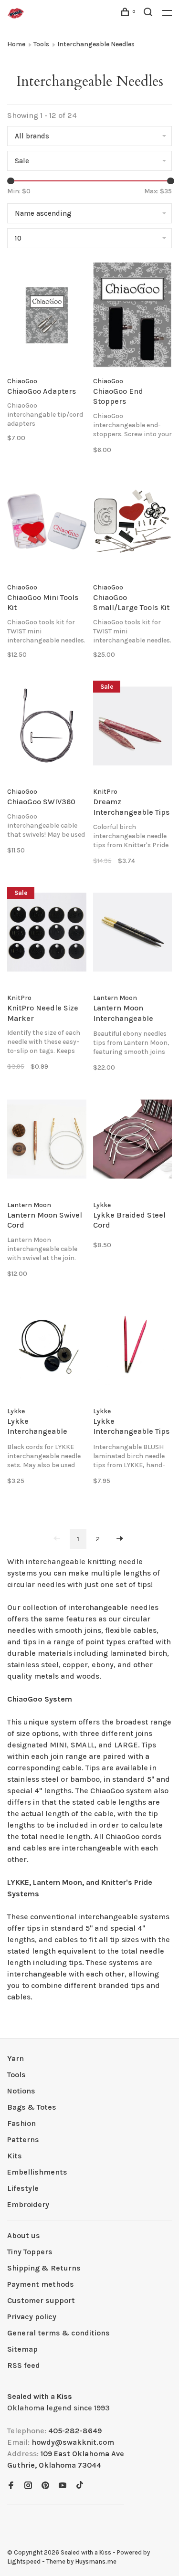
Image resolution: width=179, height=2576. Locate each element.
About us (24, 2235)
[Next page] (120, 1539)
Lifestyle (23, 2188)
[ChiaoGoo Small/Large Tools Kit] (133, 523)
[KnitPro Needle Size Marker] (47, 934)
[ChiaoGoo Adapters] (47, 317)
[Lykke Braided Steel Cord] (133, 1141)
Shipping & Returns (44, 2268)
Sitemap (22, 2349)
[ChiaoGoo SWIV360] (47, 728)
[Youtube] (63, 2486)
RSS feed (24, 2365)
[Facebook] (11, 2486)
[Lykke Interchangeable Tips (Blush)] (133, 1347)
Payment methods (41, 2284)
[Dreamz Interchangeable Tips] (133, 728)
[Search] (149, 14)
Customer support (41, 2300)
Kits (15, 2156)
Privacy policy (32, 2317)
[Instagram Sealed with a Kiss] (28, 2486)
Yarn (16, 2058)
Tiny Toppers (30, 2252)
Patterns (23, 2140)
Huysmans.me (96, 2561)
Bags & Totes (32, 2107)
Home (16, 44)
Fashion (21, 2123)
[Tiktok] (80, 2486)
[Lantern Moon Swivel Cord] (47, 1141)
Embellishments (37, 2172)
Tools (41, 44)
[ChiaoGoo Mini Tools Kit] (47, 523)
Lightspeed (24, 2561)
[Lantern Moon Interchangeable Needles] (133, 934)
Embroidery (28, 2204)
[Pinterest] (45, 2486)
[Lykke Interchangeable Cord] (47, 1347)
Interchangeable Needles (96, 44)
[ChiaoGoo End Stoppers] (133, 317)
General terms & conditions (58, 2333)
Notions (21, 2091)
